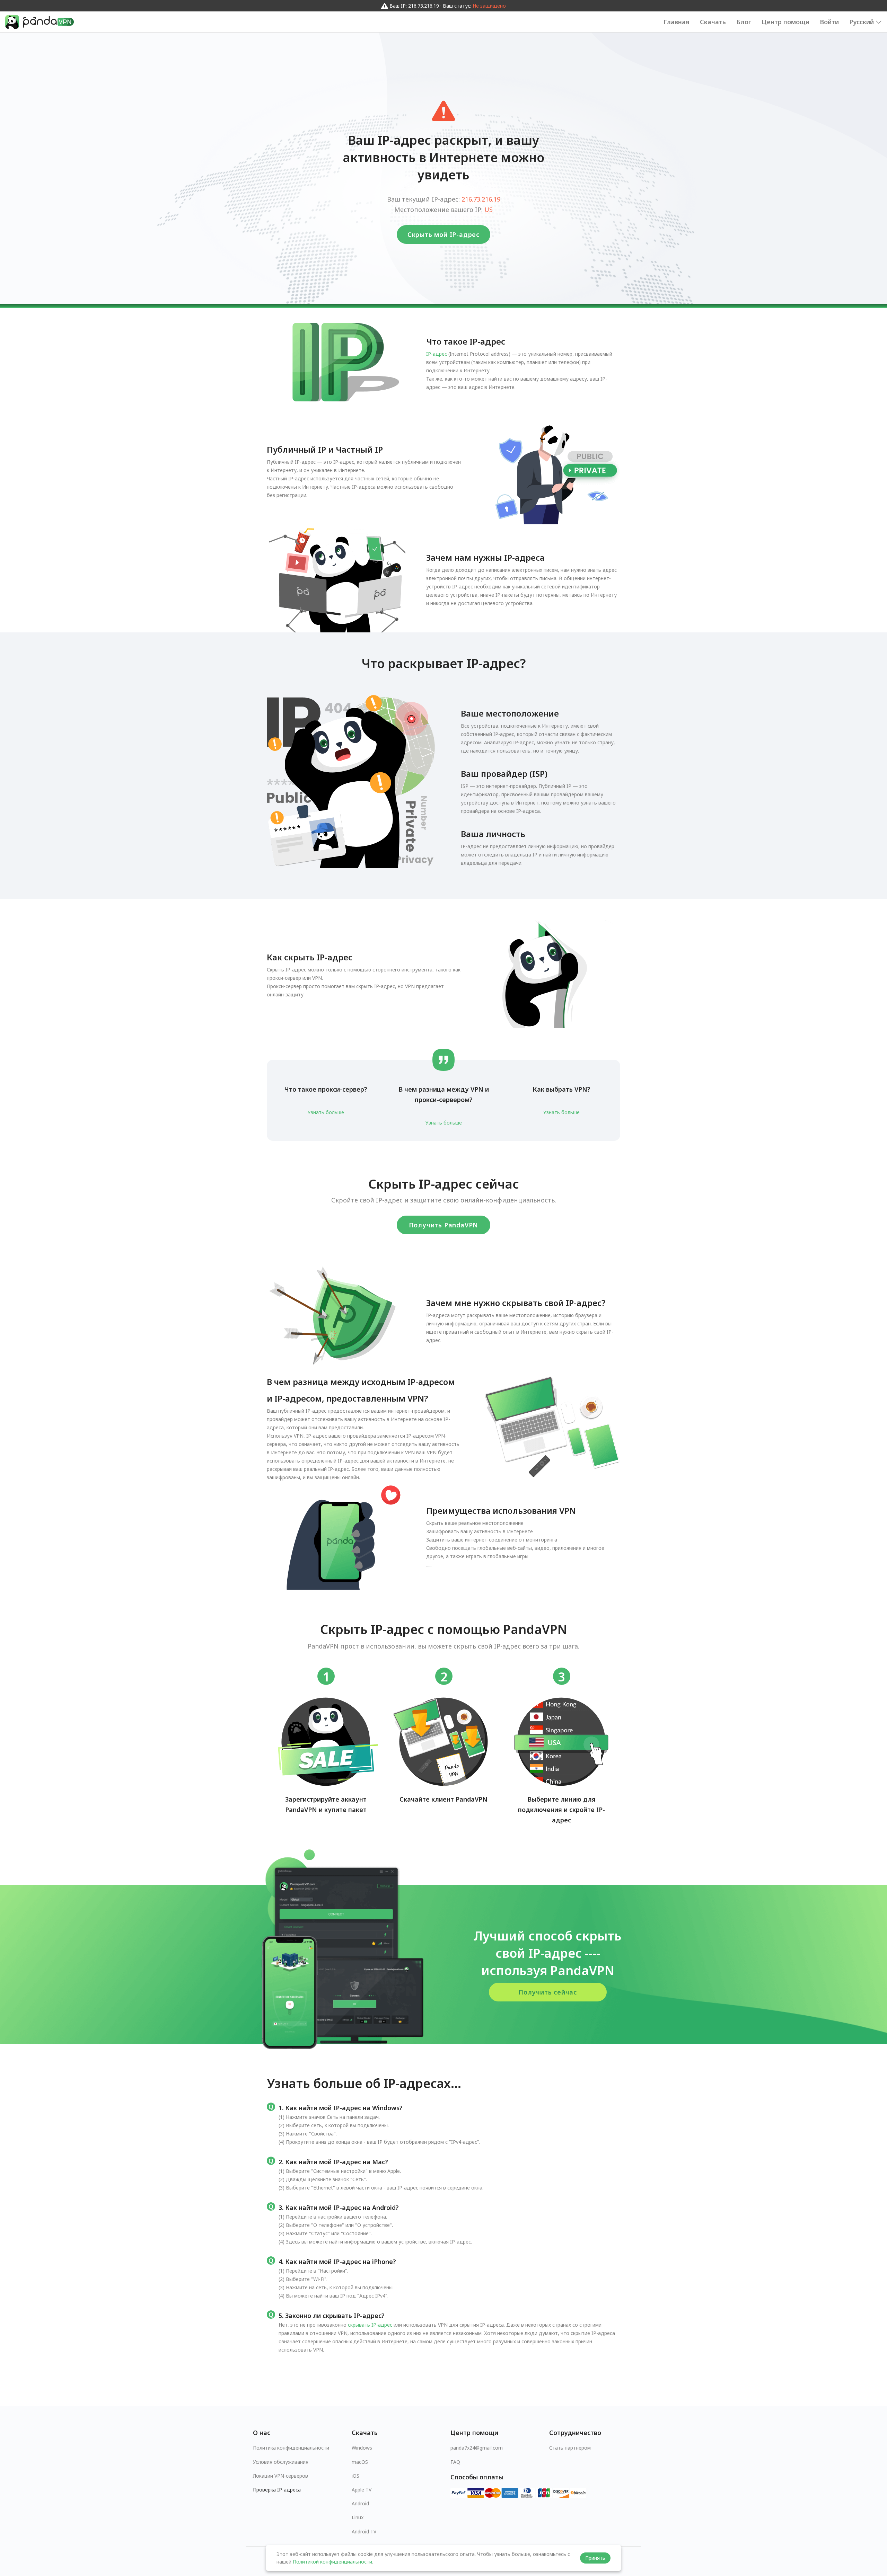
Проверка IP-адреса (277, 2490)
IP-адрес (437, 354)
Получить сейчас (548, 1992)
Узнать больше (326, 1112)
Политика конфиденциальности (291, 2448)
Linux (358, 2517)
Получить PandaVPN (444, 1225)
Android (360, 2503)
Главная (677, 22)
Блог (744, 22)
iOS (355, 2476)
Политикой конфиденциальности (332, 2562)
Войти (829, 22)
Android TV (364, 2531)
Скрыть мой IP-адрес (443, 234)
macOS (360, 2462)
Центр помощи (785, 22)
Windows (362, 2448)
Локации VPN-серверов (280, 2476)
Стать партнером (570, 2448)
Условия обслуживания (281, 2462)
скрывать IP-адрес (370, 2325)
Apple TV (362, 2490)
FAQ (455, 2462)
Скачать (713, 22)
